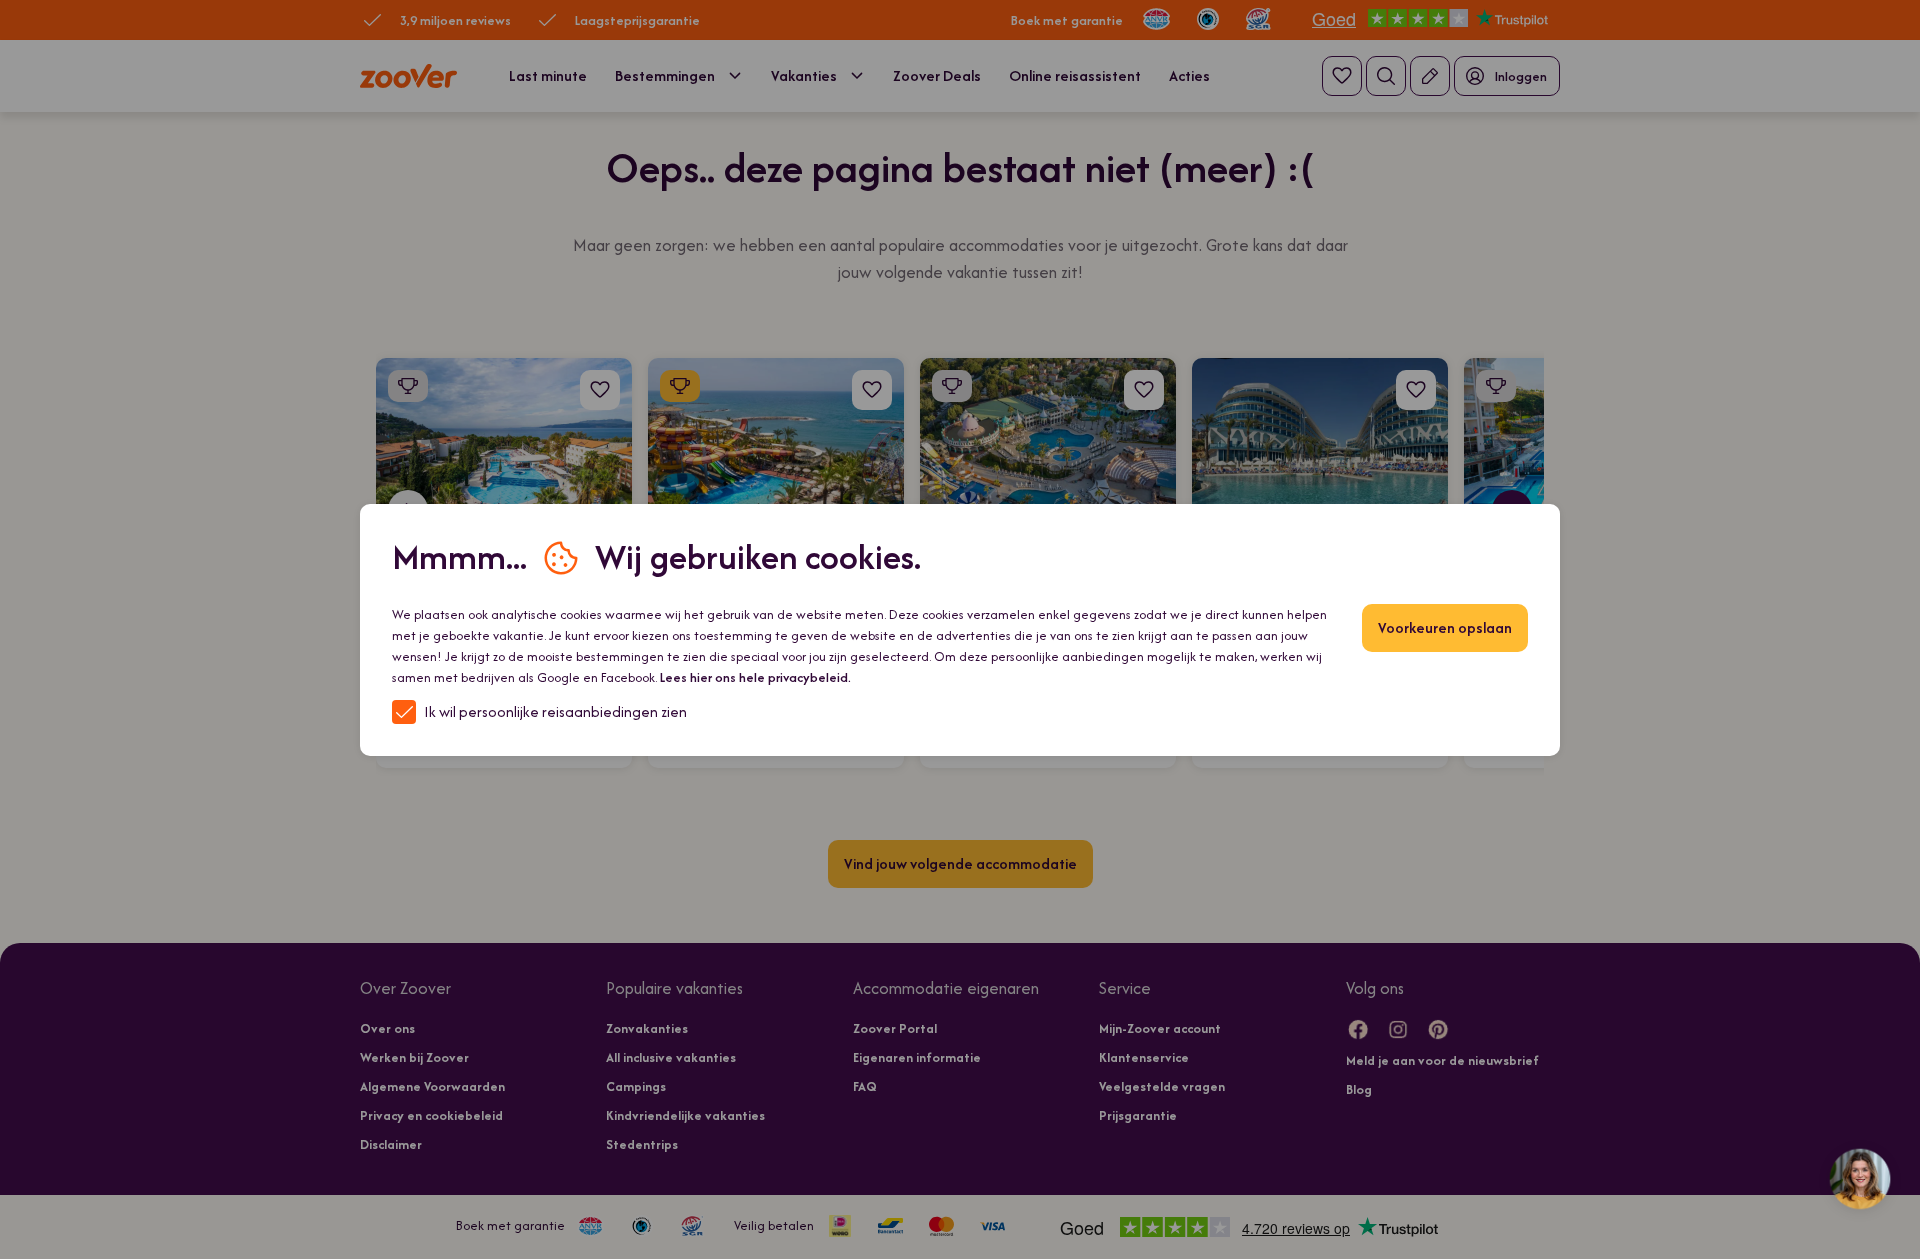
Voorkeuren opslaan (1445, 627)
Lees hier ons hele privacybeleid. (755, 677)
